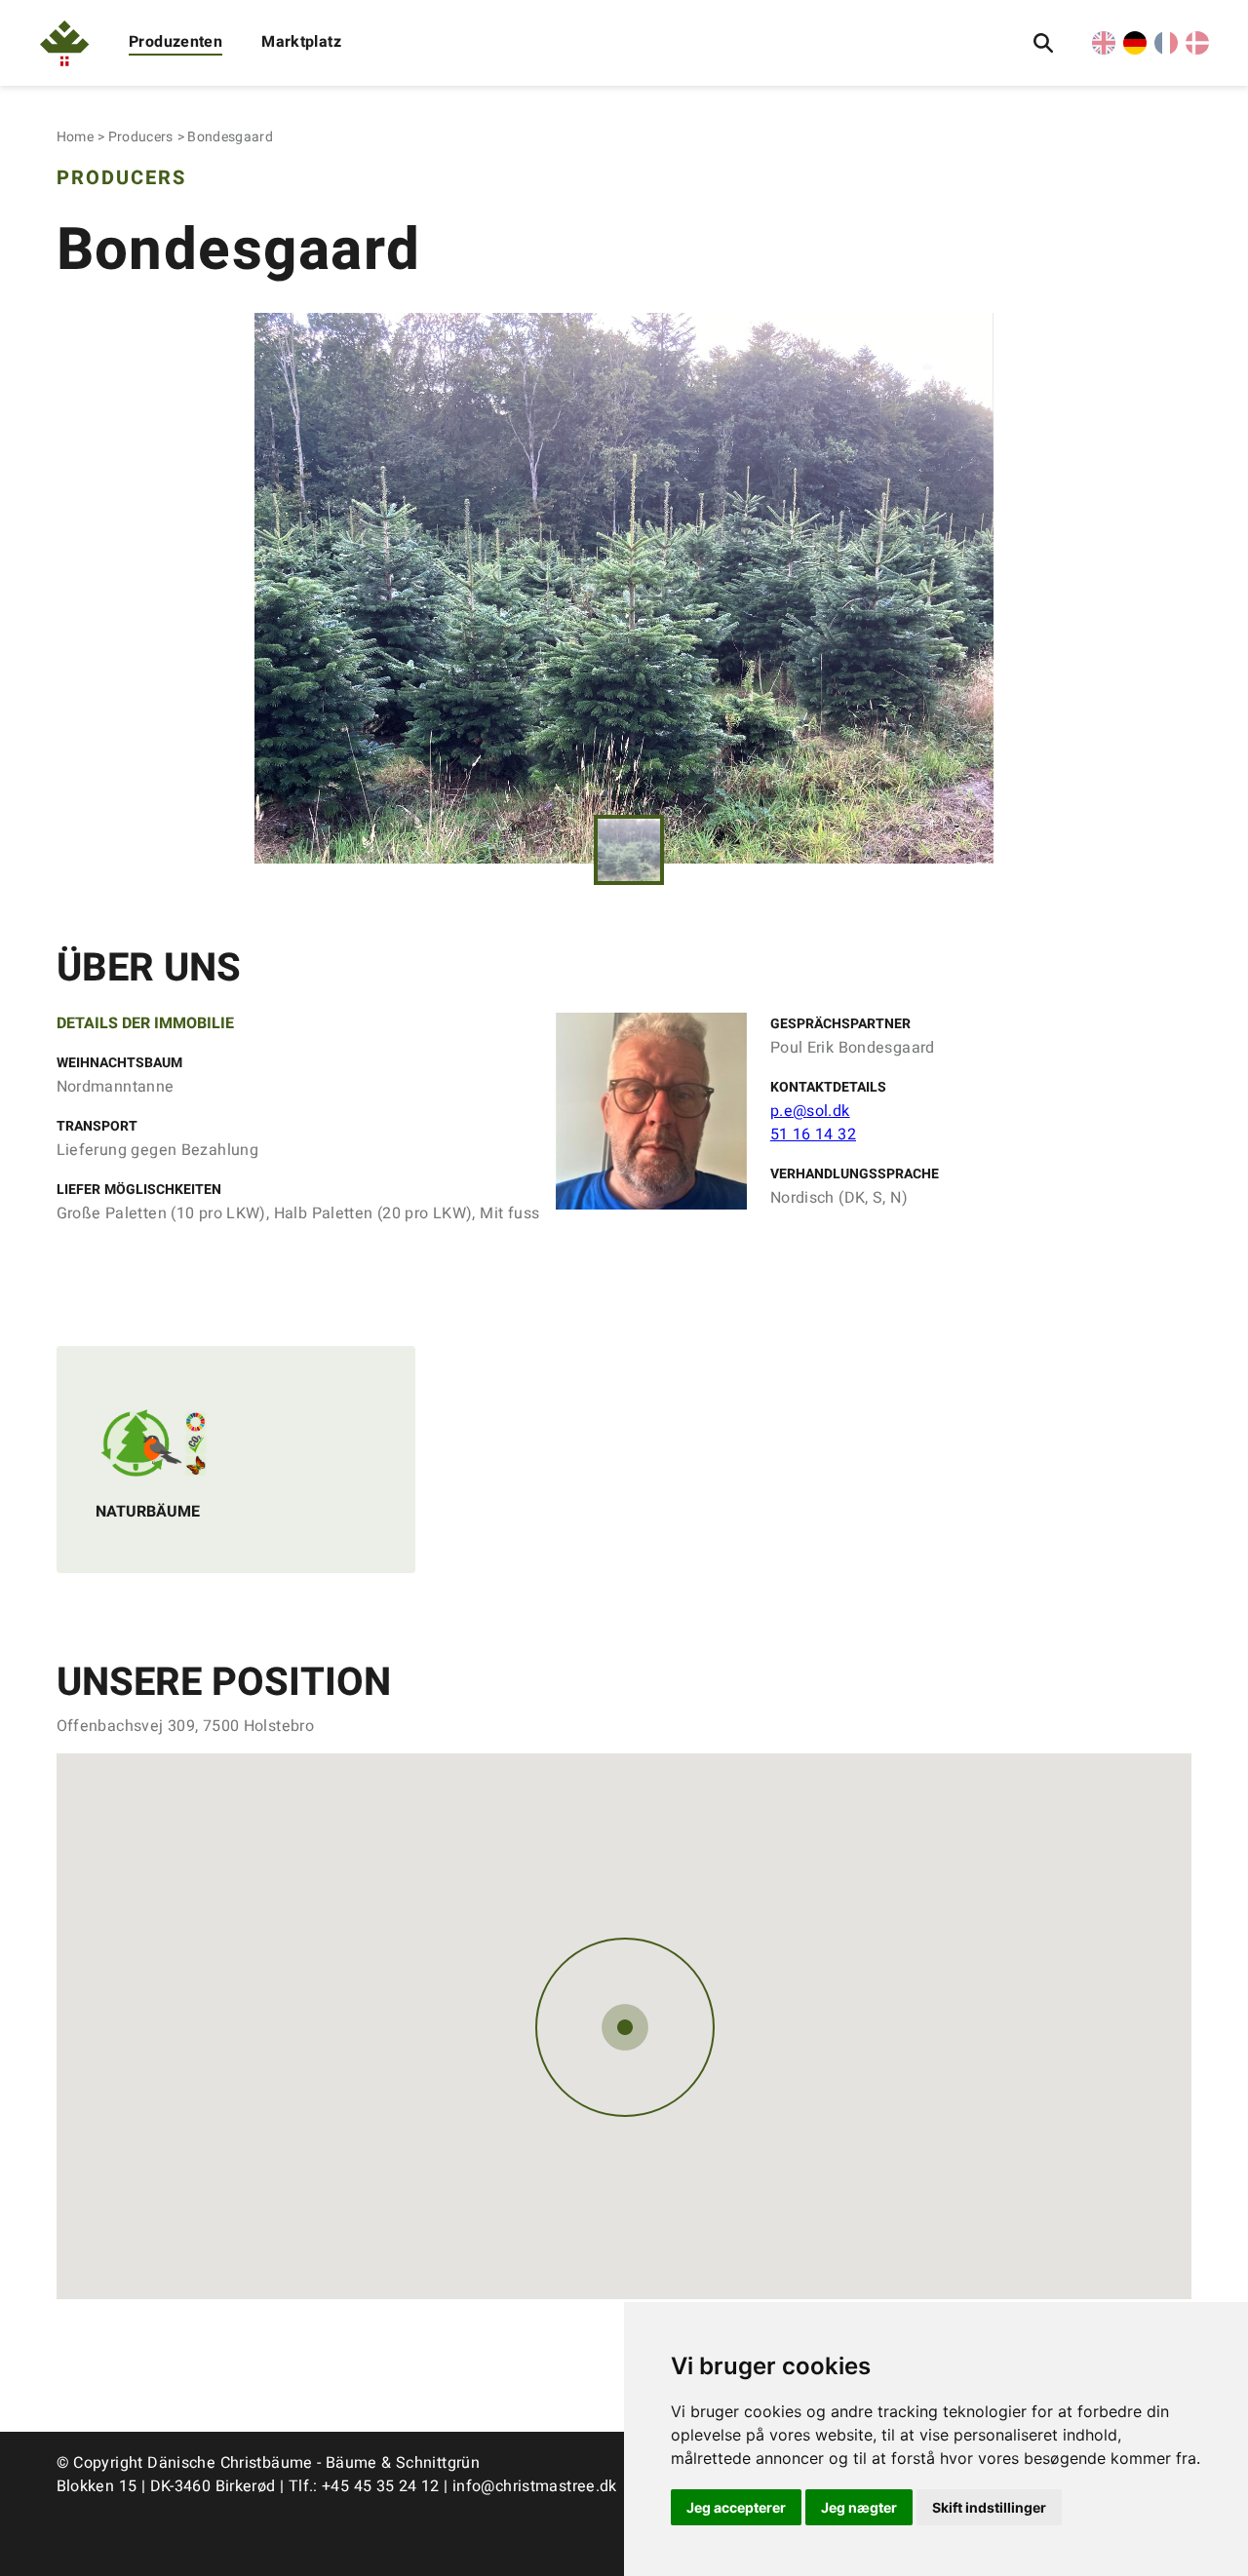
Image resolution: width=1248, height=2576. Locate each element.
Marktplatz (301, 42)
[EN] (1104, 50)
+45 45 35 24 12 (381, 2486)
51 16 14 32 (813, 1134)
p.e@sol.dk (810, 1111)
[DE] (1135, 50)
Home (75, 137)
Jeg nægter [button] (859, 2507)
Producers (141, 137)
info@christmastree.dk (535, 2486)
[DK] (1197, 50)
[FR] (1166, 50)
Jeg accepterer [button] (736, 2507)
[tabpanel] (624, 588)
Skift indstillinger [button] (989, 2507)
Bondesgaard (230, 137)
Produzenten (175, 42)
